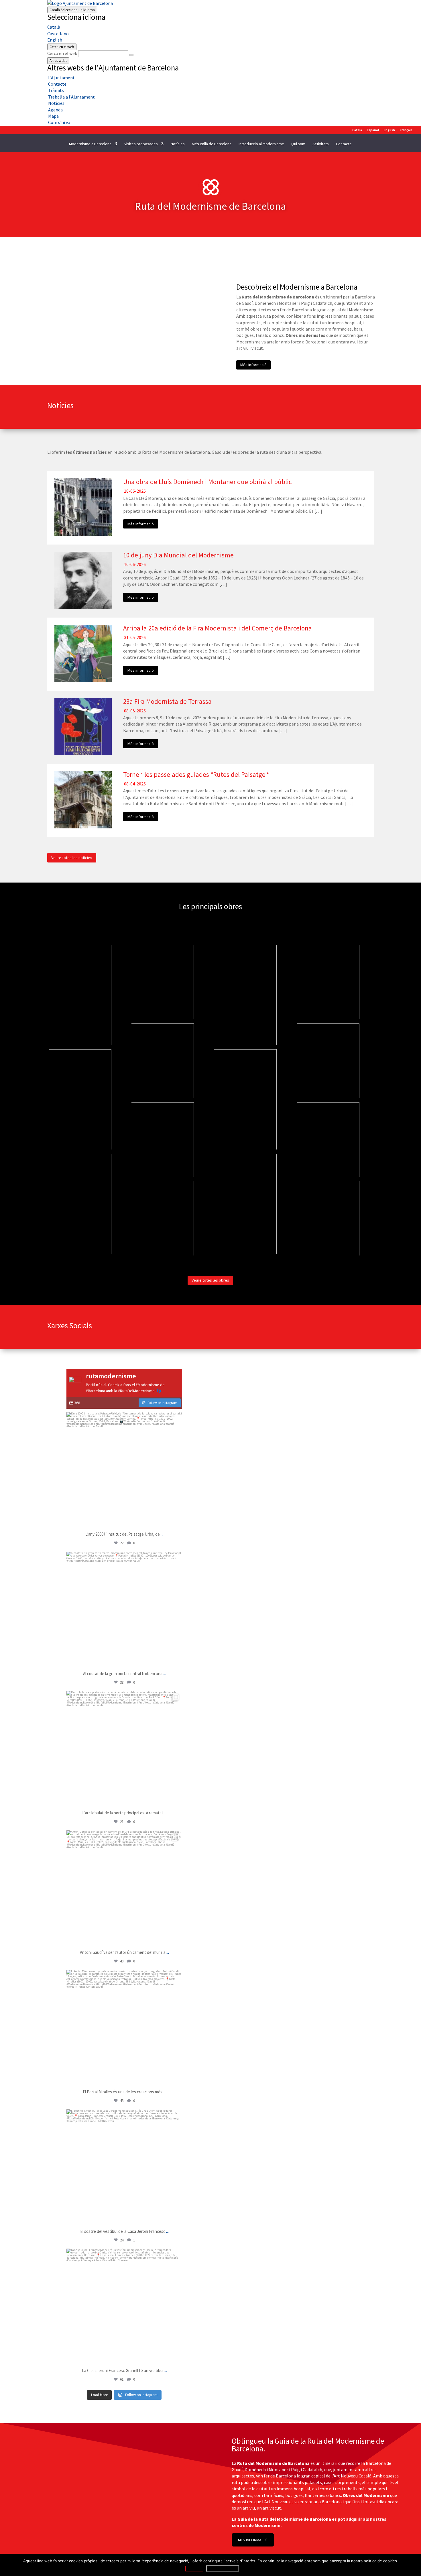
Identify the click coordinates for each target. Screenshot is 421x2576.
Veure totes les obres (210, 1280)
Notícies (178, 144)
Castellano (58, 34)
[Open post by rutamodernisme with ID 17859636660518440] (124, 2028)
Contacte (344, 144)
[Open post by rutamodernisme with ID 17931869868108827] (124, 1470)
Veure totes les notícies (72, 858)
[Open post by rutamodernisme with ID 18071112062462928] (124, 1610)
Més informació (253, 365)
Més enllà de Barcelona (212, 144)
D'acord (194, 2569)
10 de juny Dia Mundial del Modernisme (178, 555)
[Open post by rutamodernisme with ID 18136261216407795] (124, 2306)
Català (72, 10)
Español (373, 130)
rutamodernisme (123, 1418)
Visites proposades (141, 144)
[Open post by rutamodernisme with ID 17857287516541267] (124, 1888)
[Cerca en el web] (131, 55)
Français (406, 130)
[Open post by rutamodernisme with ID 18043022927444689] (124, 2167)
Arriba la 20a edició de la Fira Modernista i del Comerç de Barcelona (218, 628)
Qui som (298, 144)
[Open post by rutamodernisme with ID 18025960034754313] (124, 1749)
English (55, 40)
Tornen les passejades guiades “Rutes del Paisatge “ (196, 774)
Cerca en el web (62, 53)
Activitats (321, 144)
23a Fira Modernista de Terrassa (167, 701)
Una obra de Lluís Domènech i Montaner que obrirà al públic (207, 482)
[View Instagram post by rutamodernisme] (176, 1521)
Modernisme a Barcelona (90, 144)
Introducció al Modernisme (261, 144)
